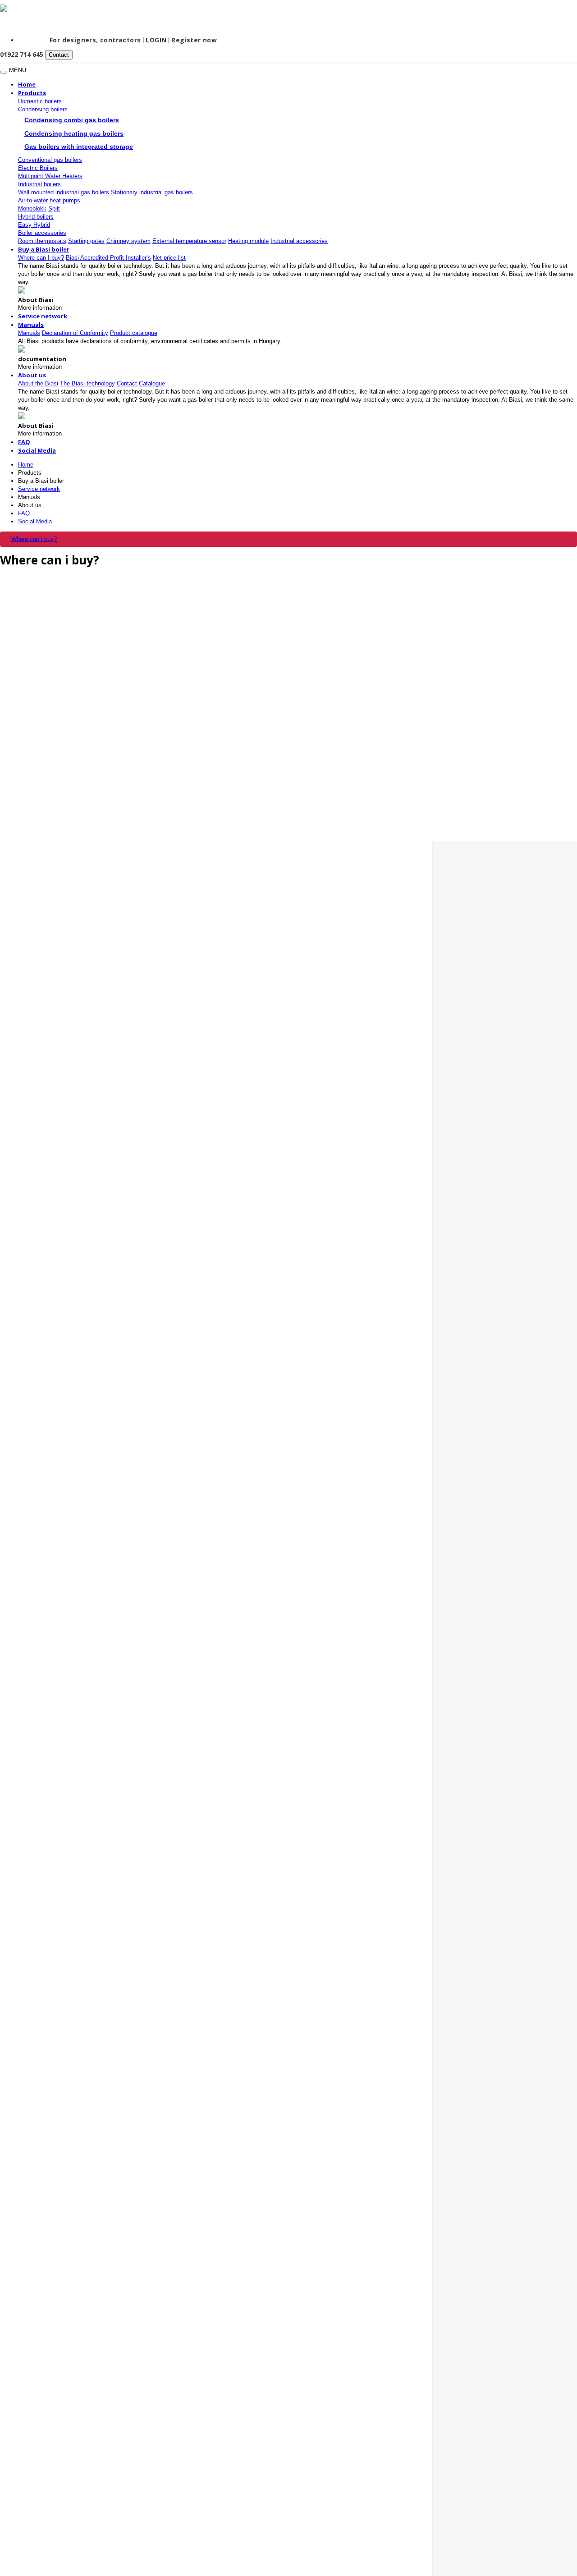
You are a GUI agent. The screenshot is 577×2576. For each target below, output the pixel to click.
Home (27, 84)
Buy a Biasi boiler (44, 249)
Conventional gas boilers (50, 160)
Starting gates (86, 241)
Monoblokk (32, 209)
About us (32, 375)
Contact (59, 55)
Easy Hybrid (34, 225)
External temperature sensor (189, 241)
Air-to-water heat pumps (49, 200)
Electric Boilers (38, 168)
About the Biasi (38, 383)
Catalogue (152, 383)
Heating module (248, 241)
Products (32, 93)
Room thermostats (42, 241)
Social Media (37, 450)
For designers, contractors (95, 40)
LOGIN (156, 40)
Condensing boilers (43, 109)
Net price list (169, 258)
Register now (194, 40)
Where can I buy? (41, 258)
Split (54, 209)
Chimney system (128, 241)
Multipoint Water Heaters (50, 176)
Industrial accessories (299, 241)
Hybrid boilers (36, 217)
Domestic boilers (40, 101)
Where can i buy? (34, 539)
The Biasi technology (87, 383)
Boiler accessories (42, 233)
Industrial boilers (39, 184)
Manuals (29, 497)
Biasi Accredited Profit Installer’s (108, 258)
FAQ (24, 442)
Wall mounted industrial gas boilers (64, 192)
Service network (43, 316)
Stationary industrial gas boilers (152, 192)
